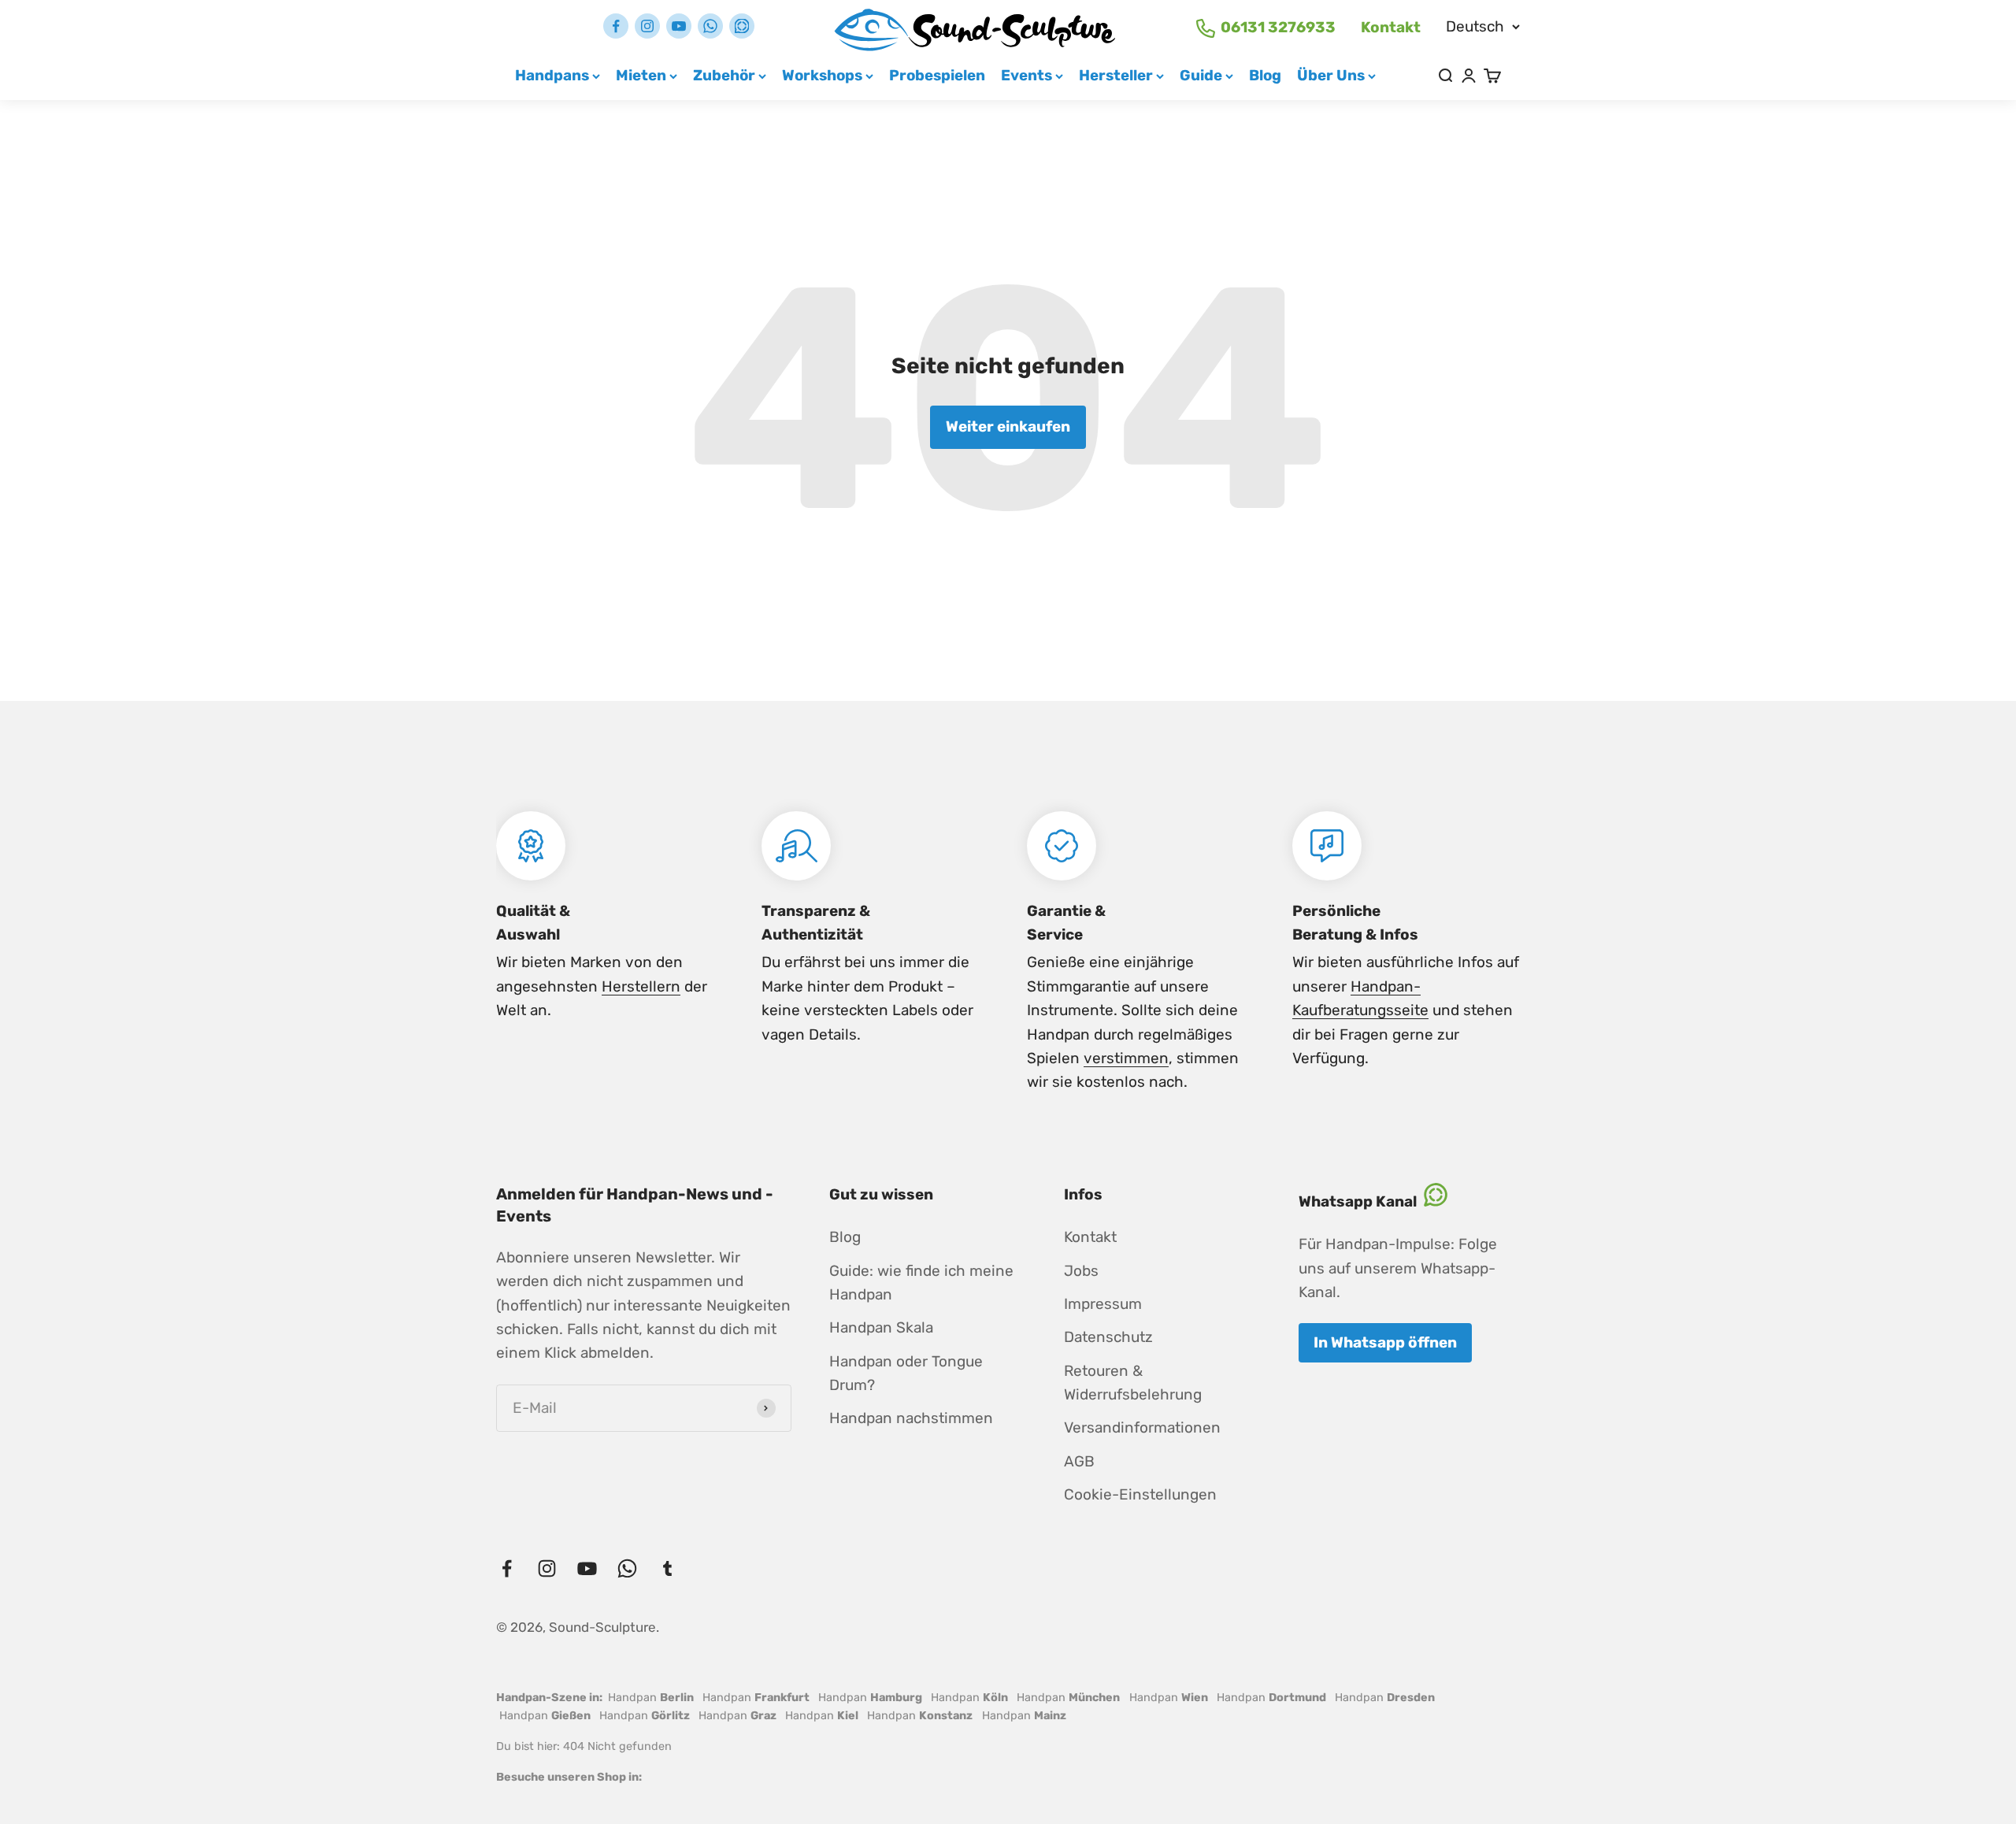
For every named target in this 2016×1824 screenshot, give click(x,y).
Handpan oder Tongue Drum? (906, 1373)
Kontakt (1391, 27)
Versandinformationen (1142, 1427)
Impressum (1103, 1304)
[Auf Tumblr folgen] (742, 26)
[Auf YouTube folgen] (679, 26)
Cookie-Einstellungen (1140, 1494)
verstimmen (1126, 1058)
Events (1027, 75)
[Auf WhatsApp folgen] (710, 26)
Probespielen (937, 75)
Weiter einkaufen (1008, 426)
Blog (1265, 75)
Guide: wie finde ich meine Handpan (921, 1283)
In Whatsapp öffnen (1385, 1342)
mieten (641, 75)
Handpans (552, 75)
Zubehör (724, 75)
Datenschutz (1108, 1337)
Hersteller (1116, 75)
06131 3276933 (1278, 27)
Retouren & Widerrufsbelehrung (1133, 1383)
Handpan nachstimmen (911, 1418)
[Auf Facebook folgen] (616, 26)
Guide (1201, 75)
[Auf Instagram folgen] (647, 26)
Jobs (1081, 1271)
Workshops (822, 75)
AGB (1079, 1461)
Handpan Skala (881, 1327)
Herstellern (641, 986)
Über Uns (1331, 75)
